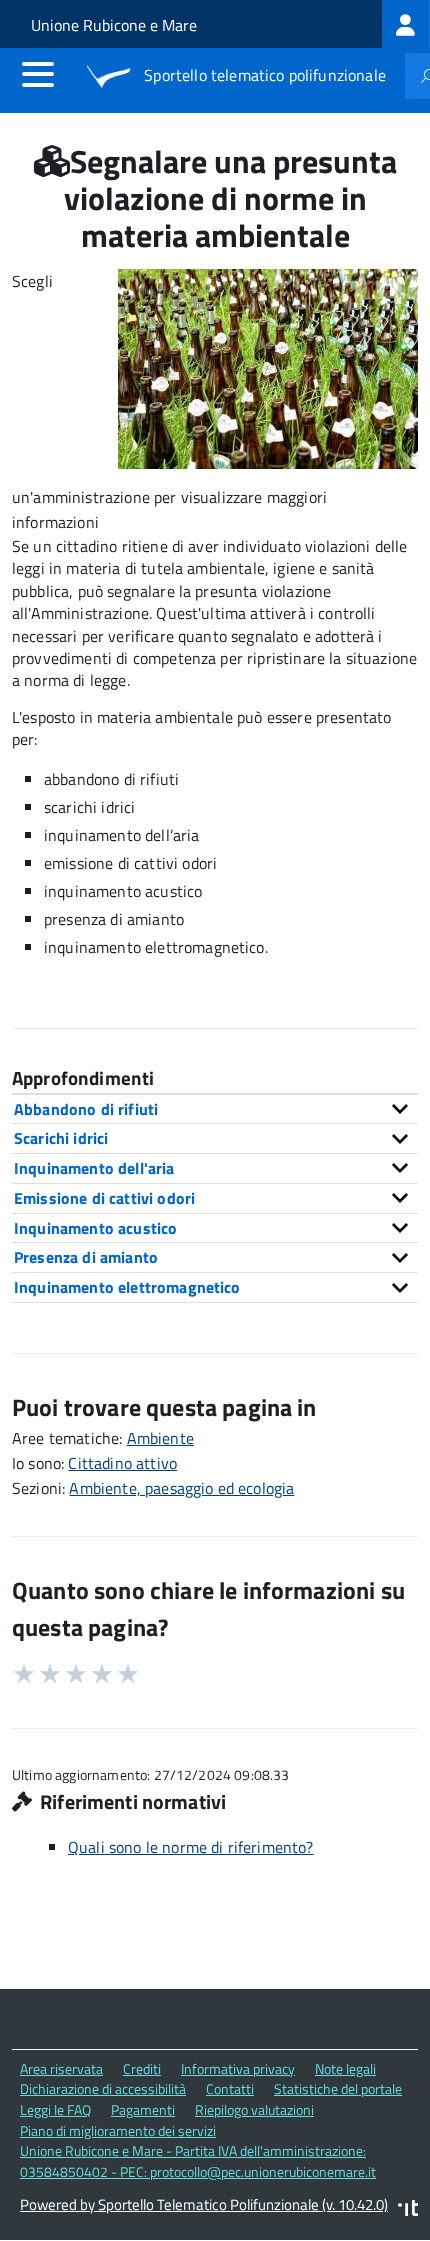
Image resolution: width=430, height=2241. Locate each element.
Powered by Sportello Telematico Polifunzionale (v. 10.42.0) (204, 2204)
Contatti (230, 2088)
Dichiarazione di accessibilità (103, 2088)
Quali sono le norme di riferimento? (191, 1847)
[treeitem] (406, 24)
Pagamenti (143, 2109)
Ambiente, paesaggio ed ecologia (181, 1488)
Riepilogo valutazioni (254, 2109)
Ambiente (160, 1438)
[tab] (215, 1109)
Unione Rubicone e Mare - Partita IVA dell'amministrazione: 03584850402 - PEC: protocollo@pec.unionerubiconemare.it (198, 2161)
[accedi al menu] (38, 74)
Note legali (345, 2068)
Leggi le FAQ (55, 2109)
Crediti (142, 2068)
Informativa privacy (238, 2068)
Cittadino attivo (122, 1463)
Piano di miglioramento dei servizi (118, 2130)
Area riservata (61, 2068)
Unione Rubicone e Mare (114, 25)
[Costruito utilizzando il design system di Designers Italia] (408, 2210)
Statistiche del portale (338, 2088)
